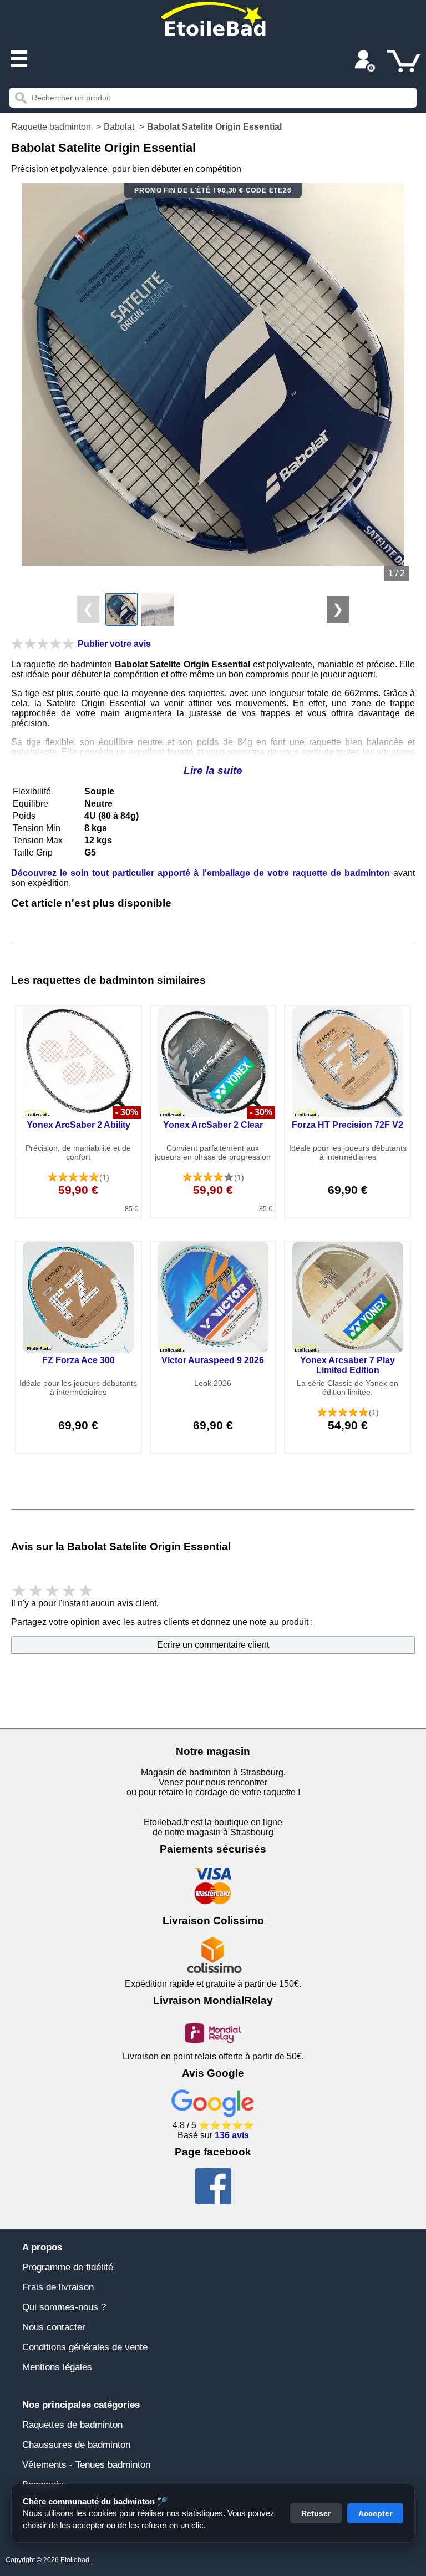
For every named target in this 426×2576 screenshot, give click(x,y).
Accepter (375, 2513)
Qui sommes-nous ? (64, 2307)
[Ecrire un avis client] (43, 644)
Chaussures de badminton (76, 2445)
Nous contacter (54, 2327)
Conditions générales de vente (85, 2347)
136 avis (232, 2135)
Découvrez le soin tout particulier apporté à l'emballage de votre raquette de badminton (201, 873)
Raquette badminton (51, 127)
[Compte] (365, 62)
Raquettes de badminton (72, 2425)
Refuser (316, 2513)
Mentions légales (57, 2367)
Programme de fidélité (68, 2267)
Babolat (119, 127)
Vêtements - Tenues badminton (86, 2465)
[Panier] (404, 61)
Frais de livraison (58, 2287)
